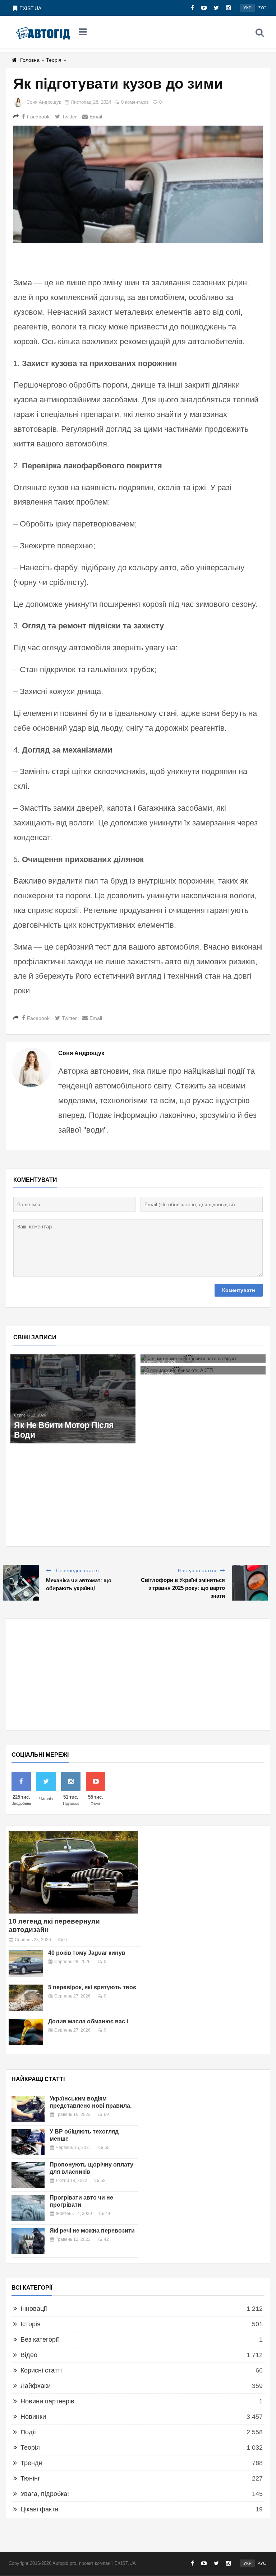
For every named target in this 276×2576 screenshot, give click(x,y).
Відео (29, 2355)
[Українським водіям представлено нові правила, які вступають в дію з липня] (28, 2109)
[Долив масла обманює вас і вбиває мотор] (26, 2032)
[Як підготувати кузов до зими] (138, 184)
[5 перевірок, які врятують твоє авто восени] (26, 1998)
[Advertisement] (138, 1675)
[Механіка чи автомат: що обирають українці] (21, 1583)
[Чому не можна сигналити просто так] (73, 1378)
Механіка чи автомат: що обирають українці (79, 1584)
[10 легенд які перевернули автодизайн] (73, 1872)
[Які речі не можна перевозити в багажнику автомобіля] (28, 2241)
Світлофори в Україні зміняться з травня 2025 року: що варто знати (183, 1588)
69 (106, 2114)
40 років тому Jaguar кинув (87, 1953)
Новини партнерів (47, 2401)
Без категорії (40, 2340)
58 (103, 2181)
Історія (31, 2324)
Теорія (54, 60)
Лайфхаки (36, 2386)
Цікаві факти (39, 2509)
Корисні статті (41, 2370)
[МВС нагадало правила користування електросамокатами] (203, 1362)
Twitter (69, 117)
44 (108, 2214)
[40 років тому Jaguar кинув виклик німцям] (26, 1963)
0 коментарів (135, 102)
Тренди (31, 2463)
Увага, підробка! (45, 2494)
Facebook (38, 117)
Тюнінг (30, 2478)
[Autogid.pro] (43, 32)
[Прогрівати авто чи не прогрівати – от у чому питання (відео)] (28, 2208)
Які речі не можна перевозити (92, 2231)
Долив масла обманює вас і (88, 2021)
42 (106, 2239)
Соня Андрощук (44, 102)
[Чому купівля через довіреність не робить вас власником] (73, 1362)
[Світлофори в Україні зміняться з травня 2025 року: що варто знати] (250, 1583)
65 (107, 2148)
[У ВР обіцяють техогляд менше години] (28, 2142)
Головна (30, 60)
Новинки (33, 2417)
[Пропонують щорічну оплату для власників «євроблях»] (28, 2175)
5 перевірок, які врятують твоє (92, 1987)
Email (96, 117)
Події (28, 2432)
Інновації (34, 2309)
